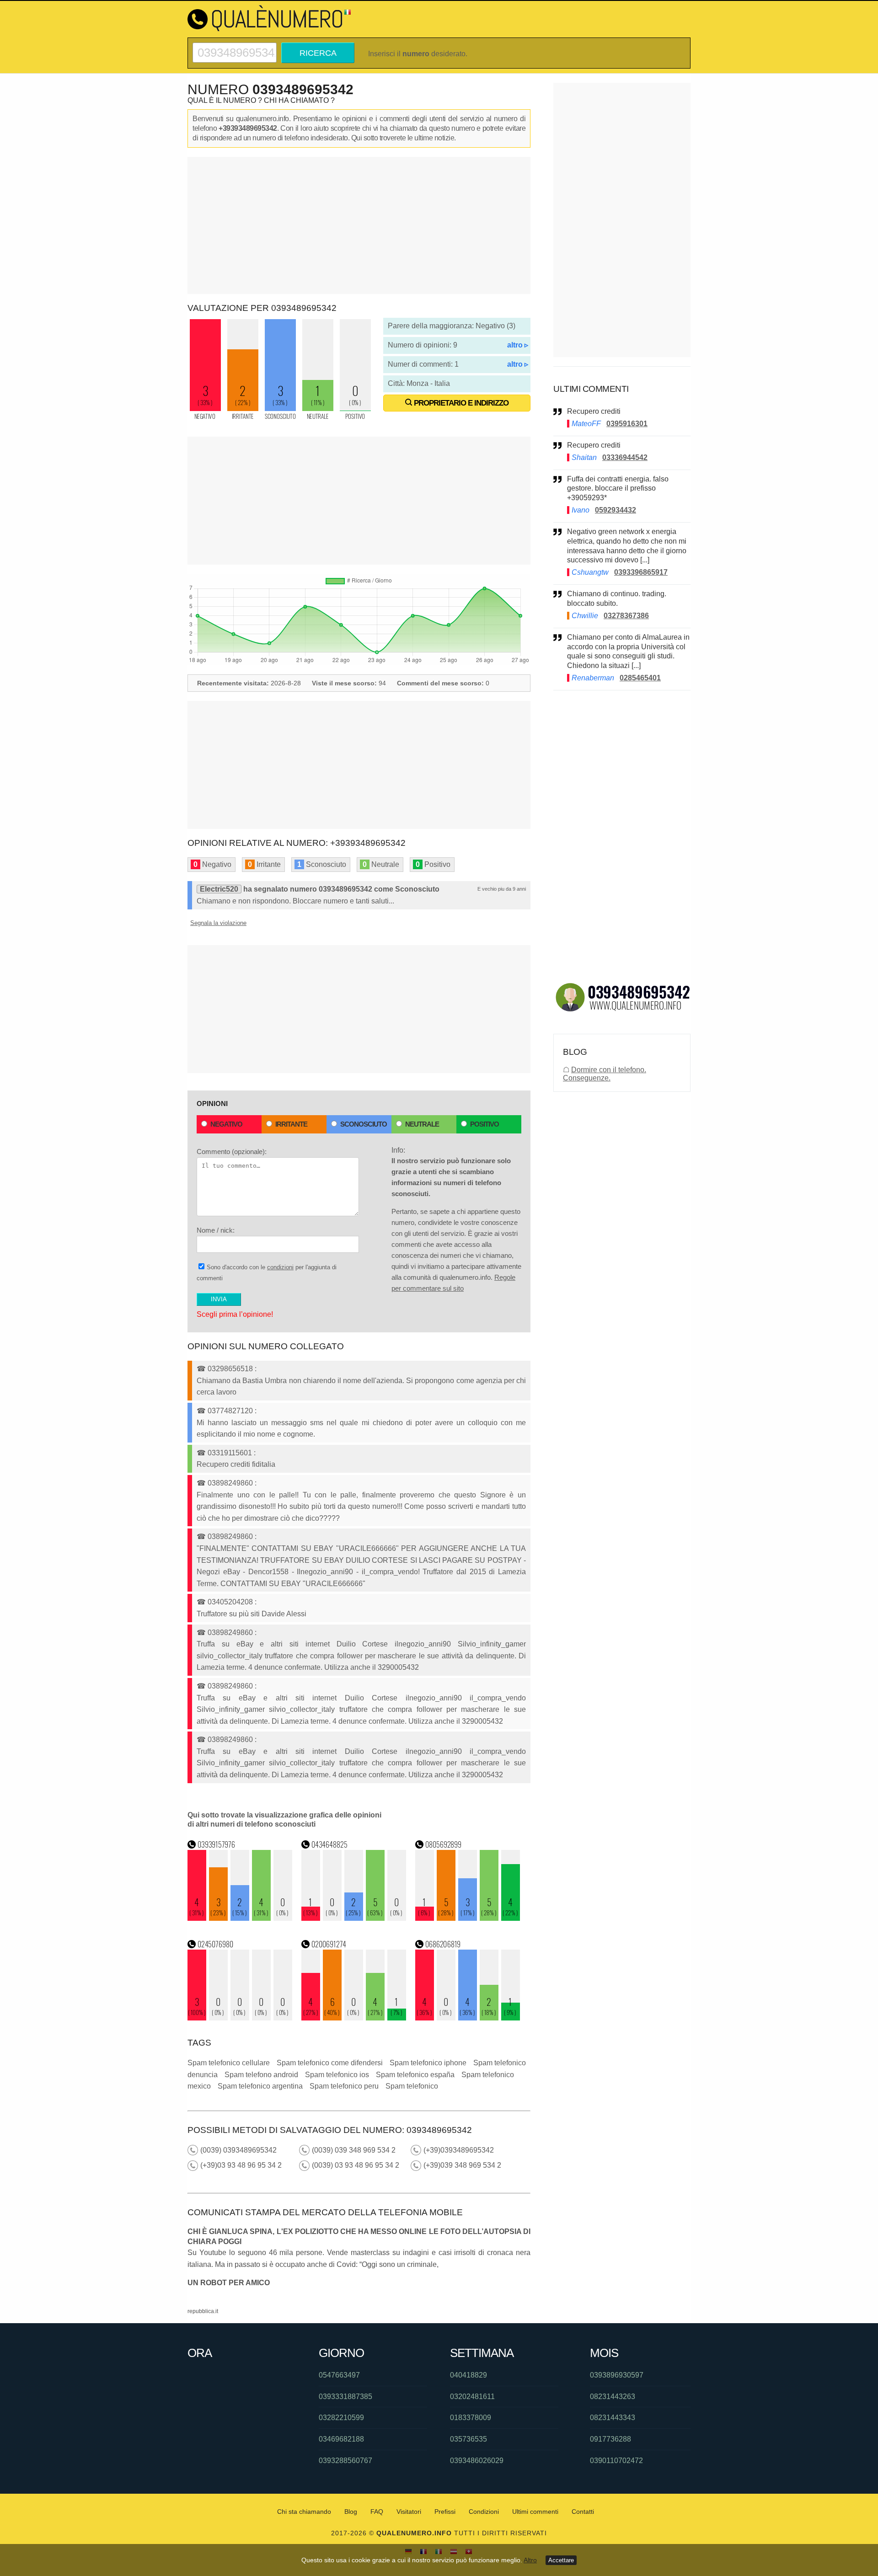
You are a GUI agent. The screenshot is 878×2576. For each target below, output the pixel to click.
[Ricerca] (235, 46)
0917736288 (610, 2439)
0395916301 (627, 424)
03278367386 (626, 616)
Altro (530, 2560)
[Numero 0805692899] (468, 1918)
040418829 (468, 2375)
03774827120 (230, 1411)
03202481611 (472, 2397)
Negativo (226, 1124)
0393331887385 (345, 2397)
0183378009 (471, 2418)
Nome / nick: (216, 1230)
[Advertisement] (359, 225)
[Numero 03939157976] (240, 1918)
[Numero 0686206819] (468, 2018)
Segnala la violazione (218, 923)
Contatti (583, 2512)
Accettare (561, 2560)
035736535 (468, 2439)
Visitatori (409, 2512)
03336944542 (625, 457)
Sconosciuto (364, 1124)
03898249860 (230, 1483)
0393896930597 (617, 2375)
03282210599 (341, 2418)
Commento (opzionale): (232, 1152)
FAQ (377, 2512)
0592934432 (616, 510)
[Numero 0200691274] (354, 2018)
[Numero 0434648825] (354, 1918)
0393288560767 (345, 2461)
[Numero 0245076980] (240, 2018)
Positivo (485, 1124)
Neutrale (422, 1124)
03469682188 (341, 2439)
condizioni (280, 1267)
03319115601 (230, 1453)
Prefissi (445, 2512)
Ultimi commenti (535, 2512)
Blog (351, 2512)
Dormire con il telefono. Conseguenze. (605, 1074)
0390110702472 (616, 2461)
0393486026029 (477, 2461)
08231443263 (613, 2397)
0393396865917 (641, 572)
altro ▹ (518, 345)
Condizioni (484, 2512)
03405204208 (230, 1602)
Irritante (291, 1124)
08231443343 (613, 2418)
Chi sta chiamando (304, 2512)
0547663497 (339, 2375)
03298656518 (230, 1369)
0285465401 (640, 678)
